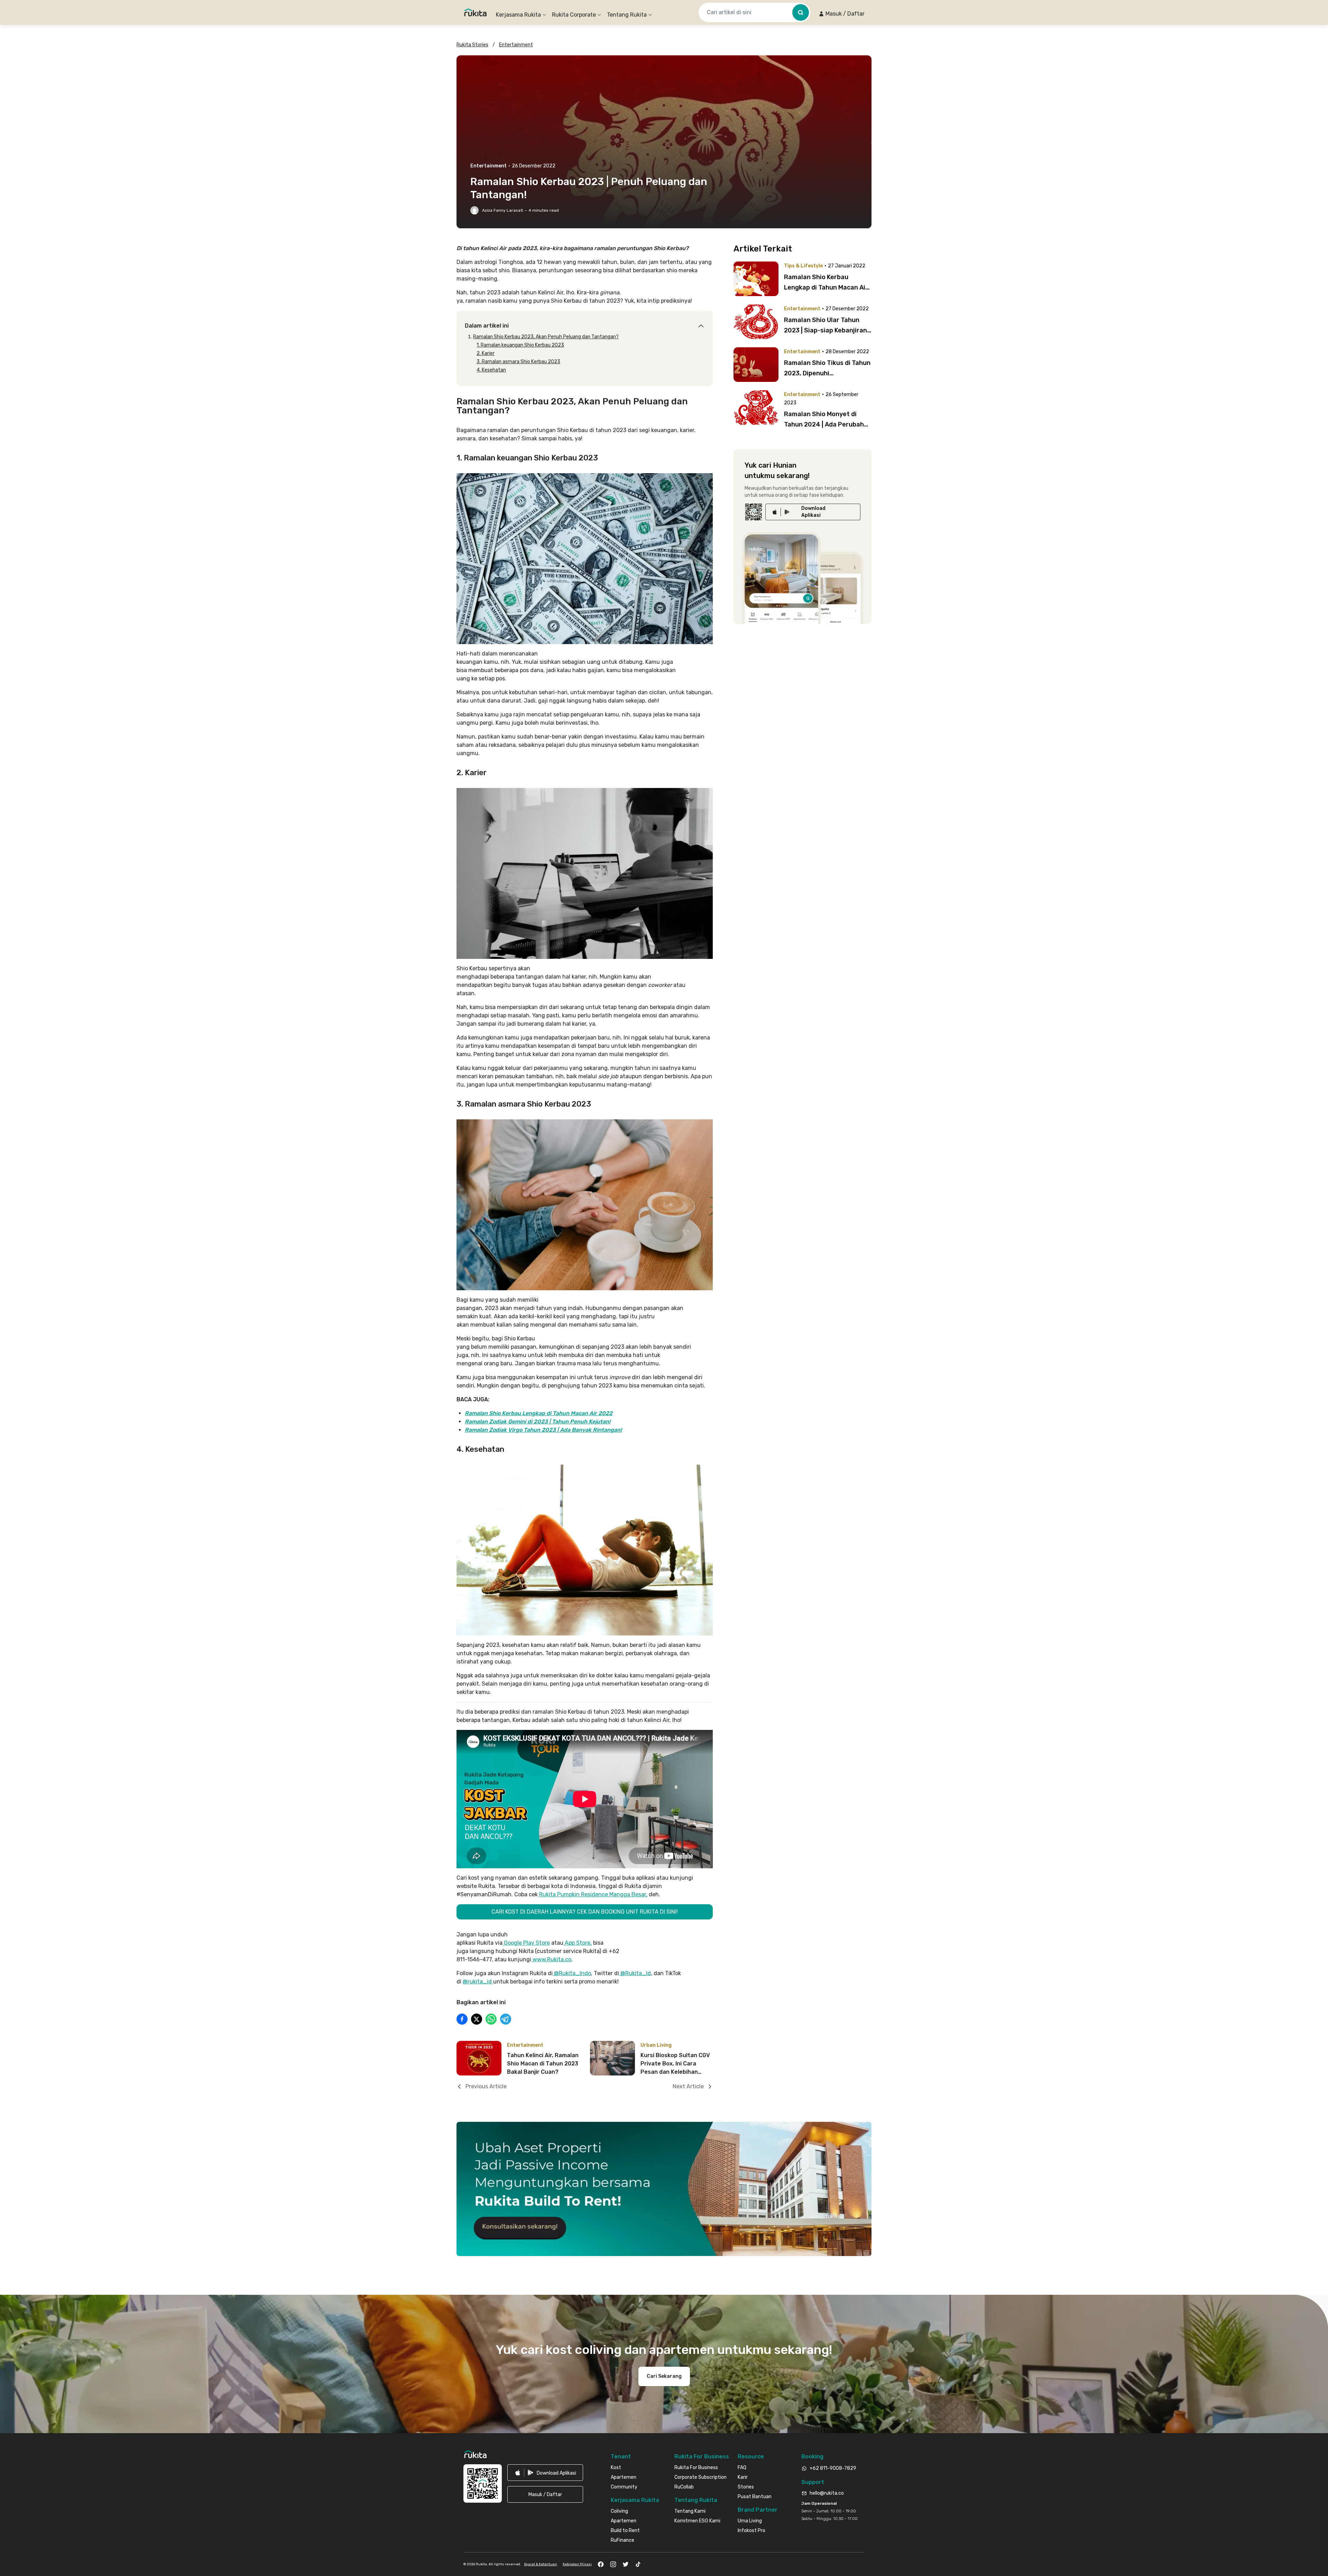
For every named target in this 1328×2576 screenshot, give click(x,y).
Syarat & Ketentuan (541, 2564)
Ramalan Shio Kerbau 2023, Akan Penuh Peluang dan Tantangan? (546, 337)
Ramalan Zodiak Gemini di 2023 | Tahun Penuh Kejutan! (538, 1422)
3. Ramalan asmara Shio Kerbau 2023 (518, 362)
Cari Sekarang (664, 2376)
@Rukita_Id (635, 1973)
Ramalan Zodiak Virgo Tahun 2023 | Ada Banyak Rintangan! (543, 1430)
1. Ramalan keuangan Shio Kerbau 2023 (520, 345)
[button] (842, 14)
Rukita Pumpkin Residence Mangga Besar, (593, 1894)
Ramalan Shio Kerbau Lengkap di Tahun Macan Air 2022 (539, 1413)
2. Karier (486, 353)
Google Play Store (526, 1943)
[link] (813, 512)
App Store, (578, 1943)
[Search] (801, 12)
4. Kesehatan (491, 370)
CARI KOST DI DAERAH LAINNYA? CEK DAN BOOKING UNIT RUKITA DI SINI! (585, 1912)
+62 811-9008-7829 (833, 2468)
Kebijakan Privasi (577, 2564)
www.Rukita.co (551, 1959)
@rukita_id (478, 1982)
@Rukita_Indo (572, 1973)
